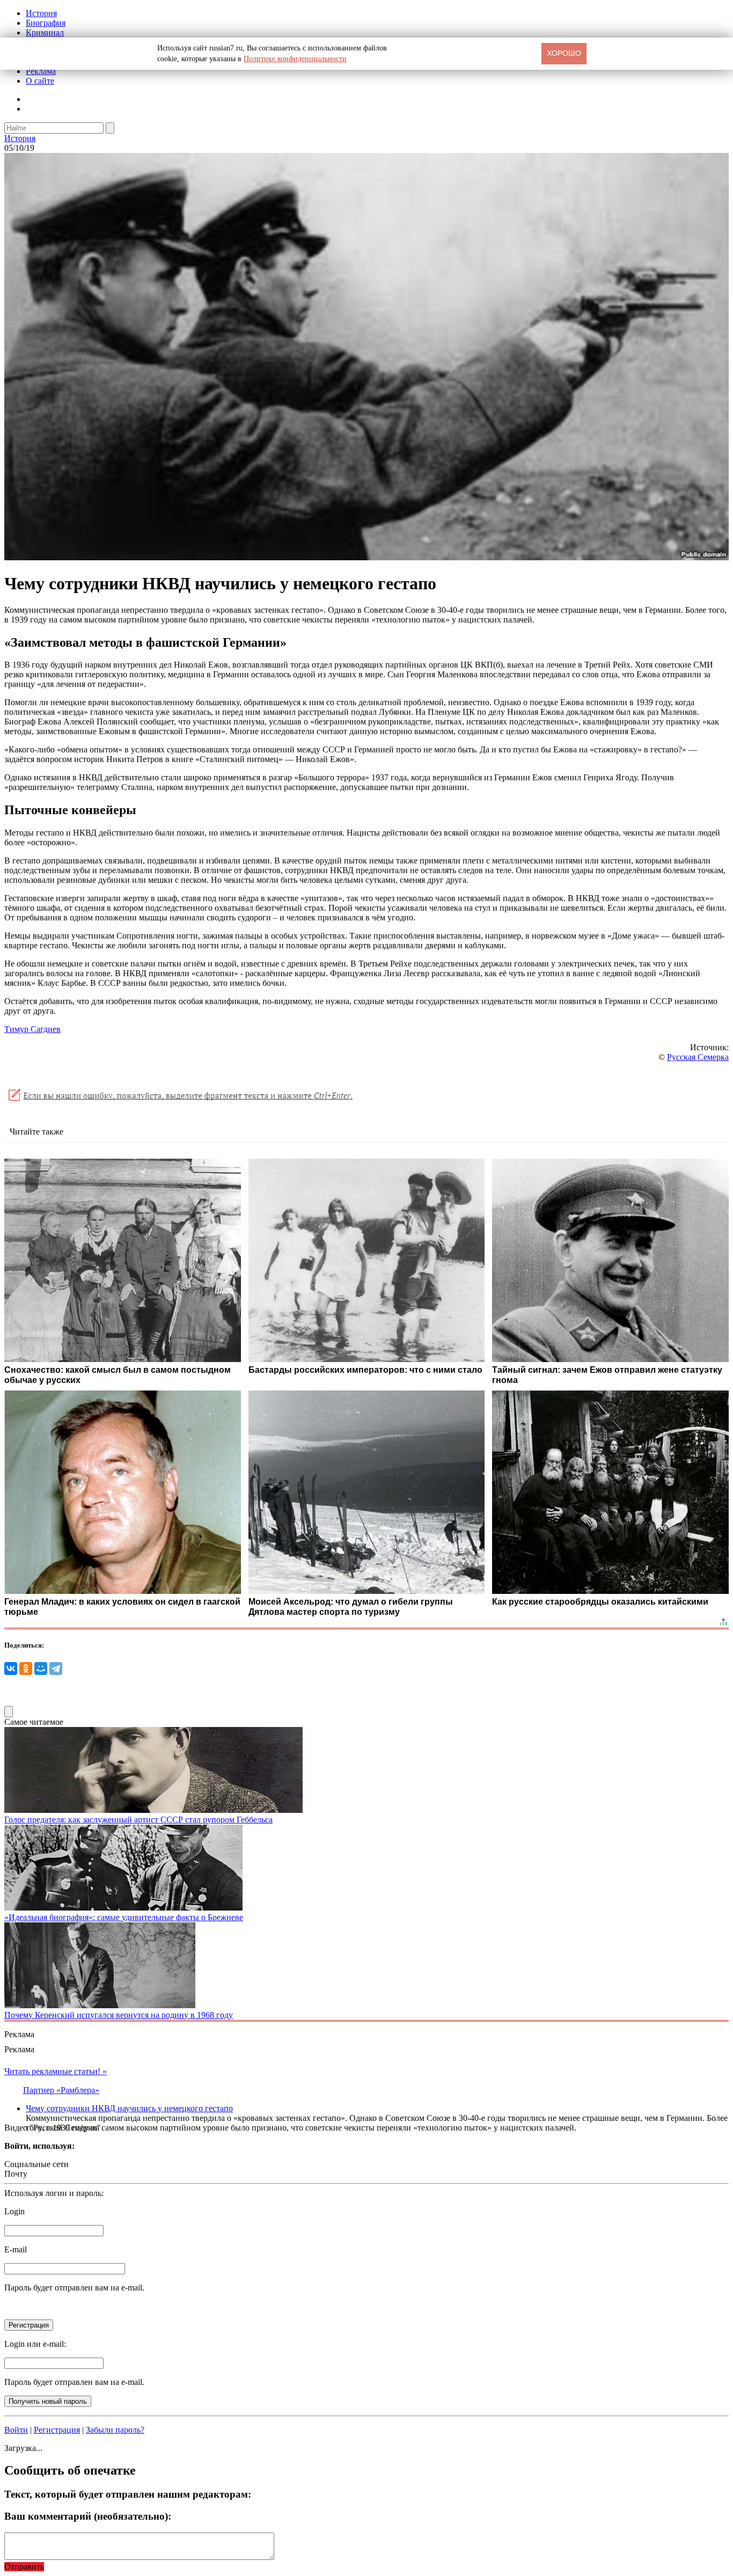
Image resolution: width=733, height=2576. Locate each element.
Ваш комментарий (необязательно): (88, 2516)
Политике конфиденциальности (295, 59)
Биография (46, 23)
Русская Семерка (698, 1057)
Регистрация (57, 2430)
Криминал (45, 32)
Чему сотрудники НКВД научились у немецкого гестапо (129, 2108)
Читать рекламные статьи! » (56, 2071)
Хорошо (564, 53)
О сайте (40, 81)
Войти (16, 2430)
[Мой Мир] (41, 1668)
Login (14, 2211)
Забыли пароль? (115, 2430)
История (41, 13)
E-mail (16, 2249)
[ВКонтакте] (11, 1668)
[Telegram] (56, 1668)
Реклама (41, 71)
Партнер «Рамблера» (61, 2090)
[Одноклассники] (26, 1668)
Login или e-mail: (35, 2344)
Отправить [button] (24, 2567)
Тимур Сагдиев (32, 1029)
